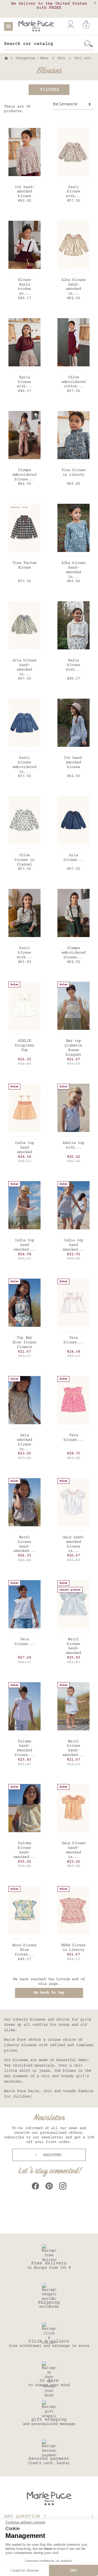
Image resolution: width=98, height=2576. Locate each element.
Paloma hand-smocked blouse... (24, 1748)
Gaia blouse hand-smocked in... (73, 1850)
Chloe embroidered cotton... (73, 382)
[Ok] (88, 44)
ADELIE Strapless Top (24, 1046)
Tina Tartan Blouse (24, 565)
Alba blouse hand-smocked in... (73, 287)
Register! (52, 2155)
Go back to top (49, 1993)
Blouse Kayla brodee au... (24, 287)
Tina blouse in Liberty (73, 473)
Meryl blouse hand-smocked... (24, 1544)
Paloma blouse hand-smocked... (24, 1850)
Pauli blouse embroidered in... (24, 765)
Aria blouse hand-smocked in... (24, 667)
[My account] (71, 24)
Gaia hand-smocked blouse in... (73, 1544)
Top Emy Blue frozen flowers (24, 1343)
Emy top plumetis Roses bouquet (73, 1048)
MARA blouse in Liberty (73, 1948)
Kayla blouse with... (24, 382)
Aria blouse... (73, 858)
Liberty (20, 2020)
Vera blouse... (73, 1340)
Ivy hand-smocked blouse (24, 192)
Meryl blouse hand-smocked (73, 1646)
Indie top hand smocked (24, 1148)
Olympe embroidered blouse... (24, 475)
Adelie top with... (73, 1145)
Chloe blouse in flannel (24, 860)
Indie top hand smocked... (24, 1245)
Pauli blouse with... (73, 192)
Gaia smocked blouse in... (24, 1442)
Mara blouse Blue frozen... (24, 1950)
